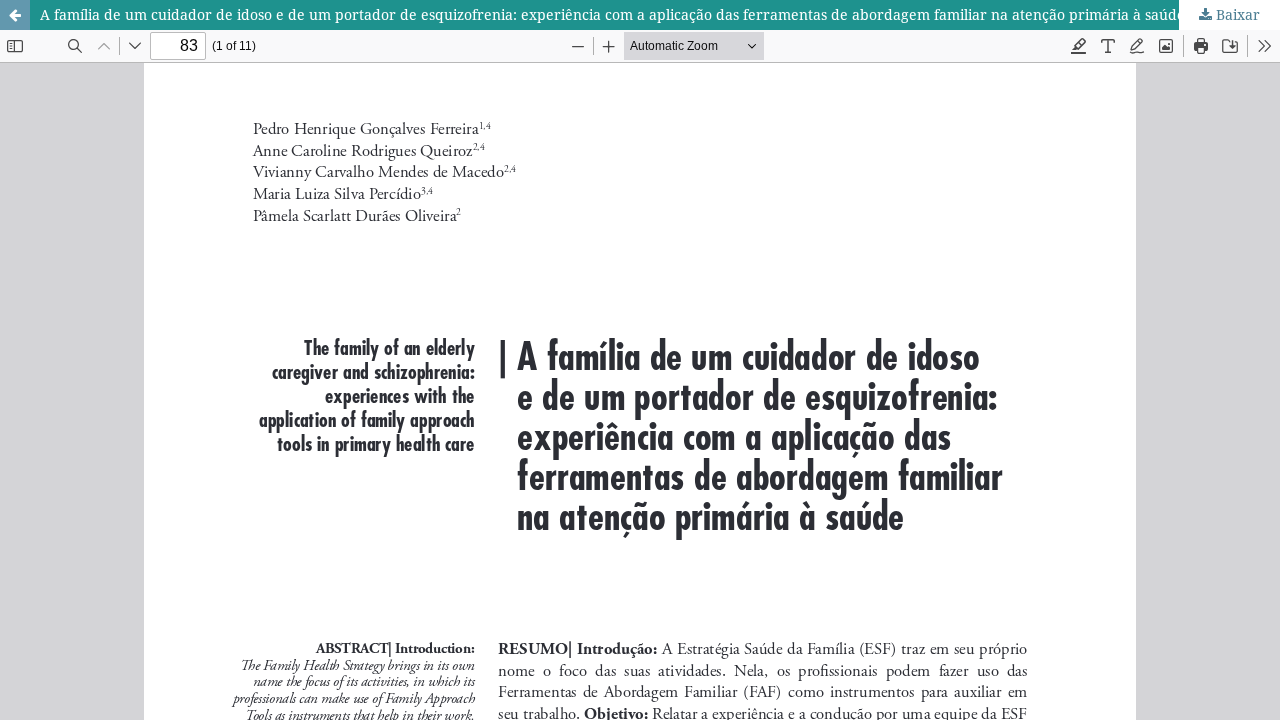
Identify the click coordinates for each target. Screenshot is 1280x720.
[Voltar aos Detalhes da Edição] (15, 15)
